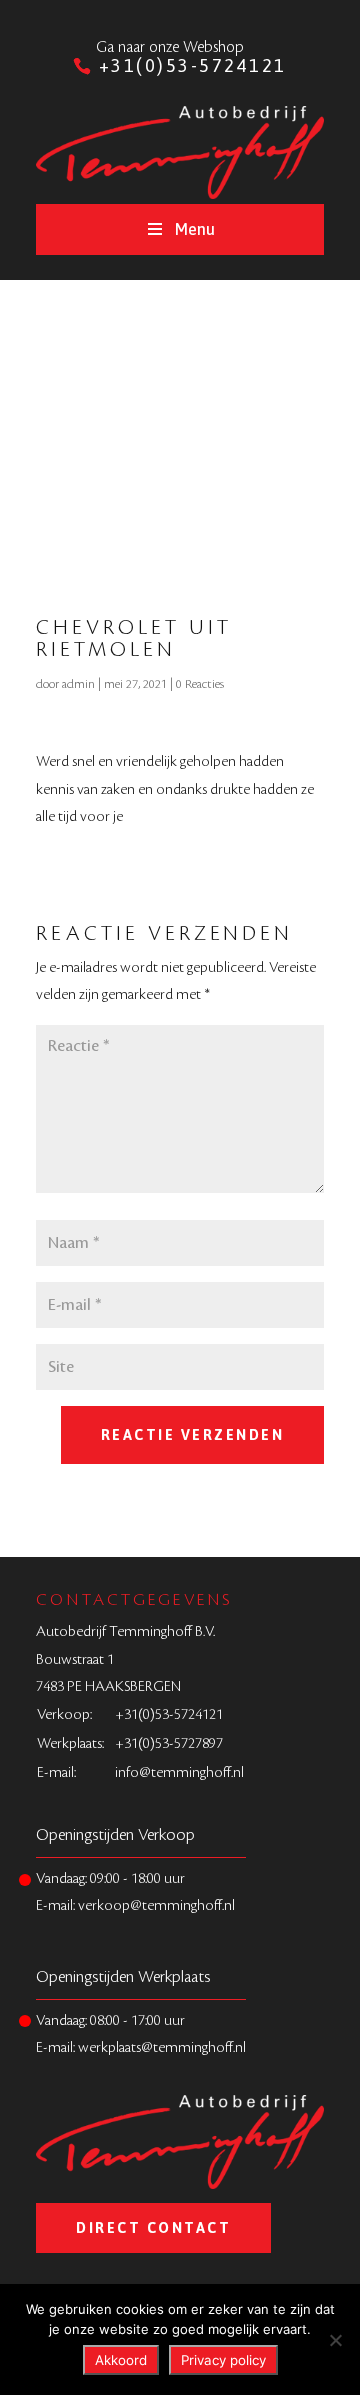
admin (78, 684)
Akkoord (121, 2360)
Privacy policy (223, 2360)
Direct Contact (153, 2228)
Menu (195, 229)
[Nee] (335, 2340)
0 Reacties (200, 684)
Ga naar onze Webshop (170, 47)
